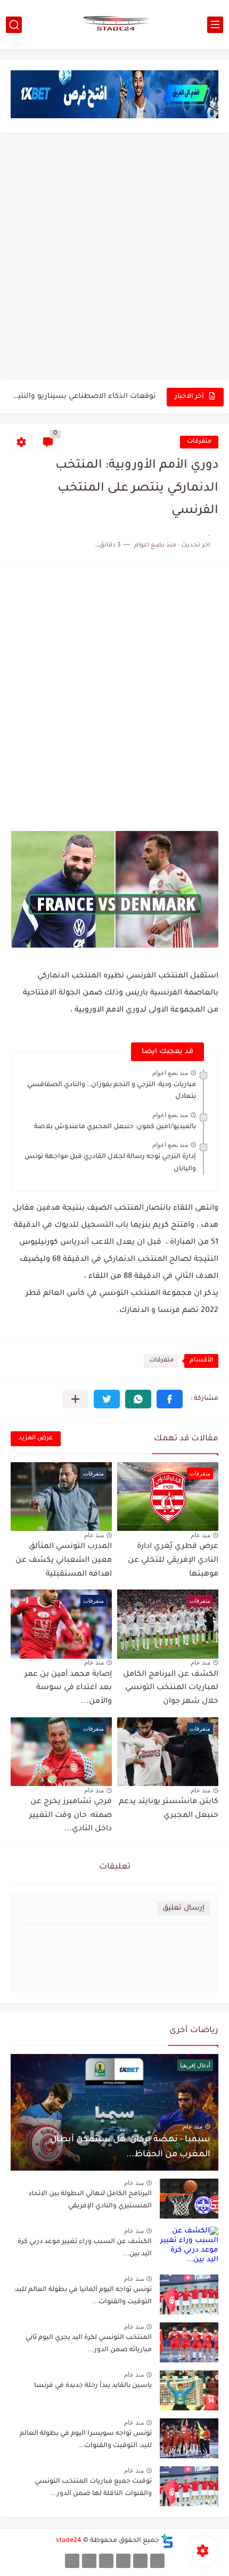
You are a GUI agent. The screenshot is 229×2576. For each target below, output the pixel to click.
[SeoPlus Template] (167, 2541)
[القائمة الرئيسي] (215, 25)
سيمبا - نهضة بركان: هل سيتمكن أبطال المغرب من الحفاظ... (84, 397)
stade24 (69, 2541)
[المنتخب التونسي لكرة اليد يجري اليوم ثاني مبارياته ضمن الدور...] (189, 2342)
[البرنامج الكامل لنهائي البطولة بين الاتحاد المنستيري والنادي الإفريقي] (189, 2199)
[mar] (157, 2561)
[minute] (106, 2561)
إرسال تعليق (183, 1908)
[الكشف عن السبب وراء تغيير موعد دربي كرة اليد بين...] (189, 2247)
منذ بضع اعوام (170, 1073)
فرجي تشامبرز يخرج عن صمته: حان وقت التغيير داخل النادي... (71, 1816)
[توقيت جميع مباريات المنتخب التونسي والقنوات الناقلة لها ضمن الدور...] (189, 2486)
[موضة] (123, 2561)
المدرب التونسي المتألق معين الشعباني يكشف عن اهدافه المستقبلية (64, 1560)
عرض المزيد (36, 1438)
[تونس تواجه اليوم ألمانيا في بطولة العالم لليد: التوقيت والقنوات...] (189, 2294)
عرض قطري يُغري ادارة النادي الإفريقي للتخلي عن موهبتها (173, 1560)
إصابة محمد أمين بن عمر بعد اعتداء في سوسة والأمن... (68, 1688)
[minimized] (89, 2561)
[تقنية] (140, 2561)
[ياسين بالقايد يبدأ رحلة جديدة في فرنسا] (189, 2390)
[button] (170, 1399)
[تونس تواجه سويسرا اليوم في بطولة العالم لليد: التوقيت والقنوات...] (189, 2438)
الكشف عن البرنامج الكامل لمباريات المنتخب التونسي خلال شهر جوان (171, 1688)
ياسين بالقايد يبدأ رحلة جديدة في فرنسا (93, 2386)
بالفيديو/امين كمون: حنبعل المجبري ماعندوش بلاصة (115, 1127)
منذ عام (201, 1535)
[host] (72, 2561)
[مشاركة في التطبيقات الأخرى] (75, 1399)
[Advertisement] (114, 258)
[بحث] (14, 25)
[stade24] (114, 25)
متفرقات (199, 442)
